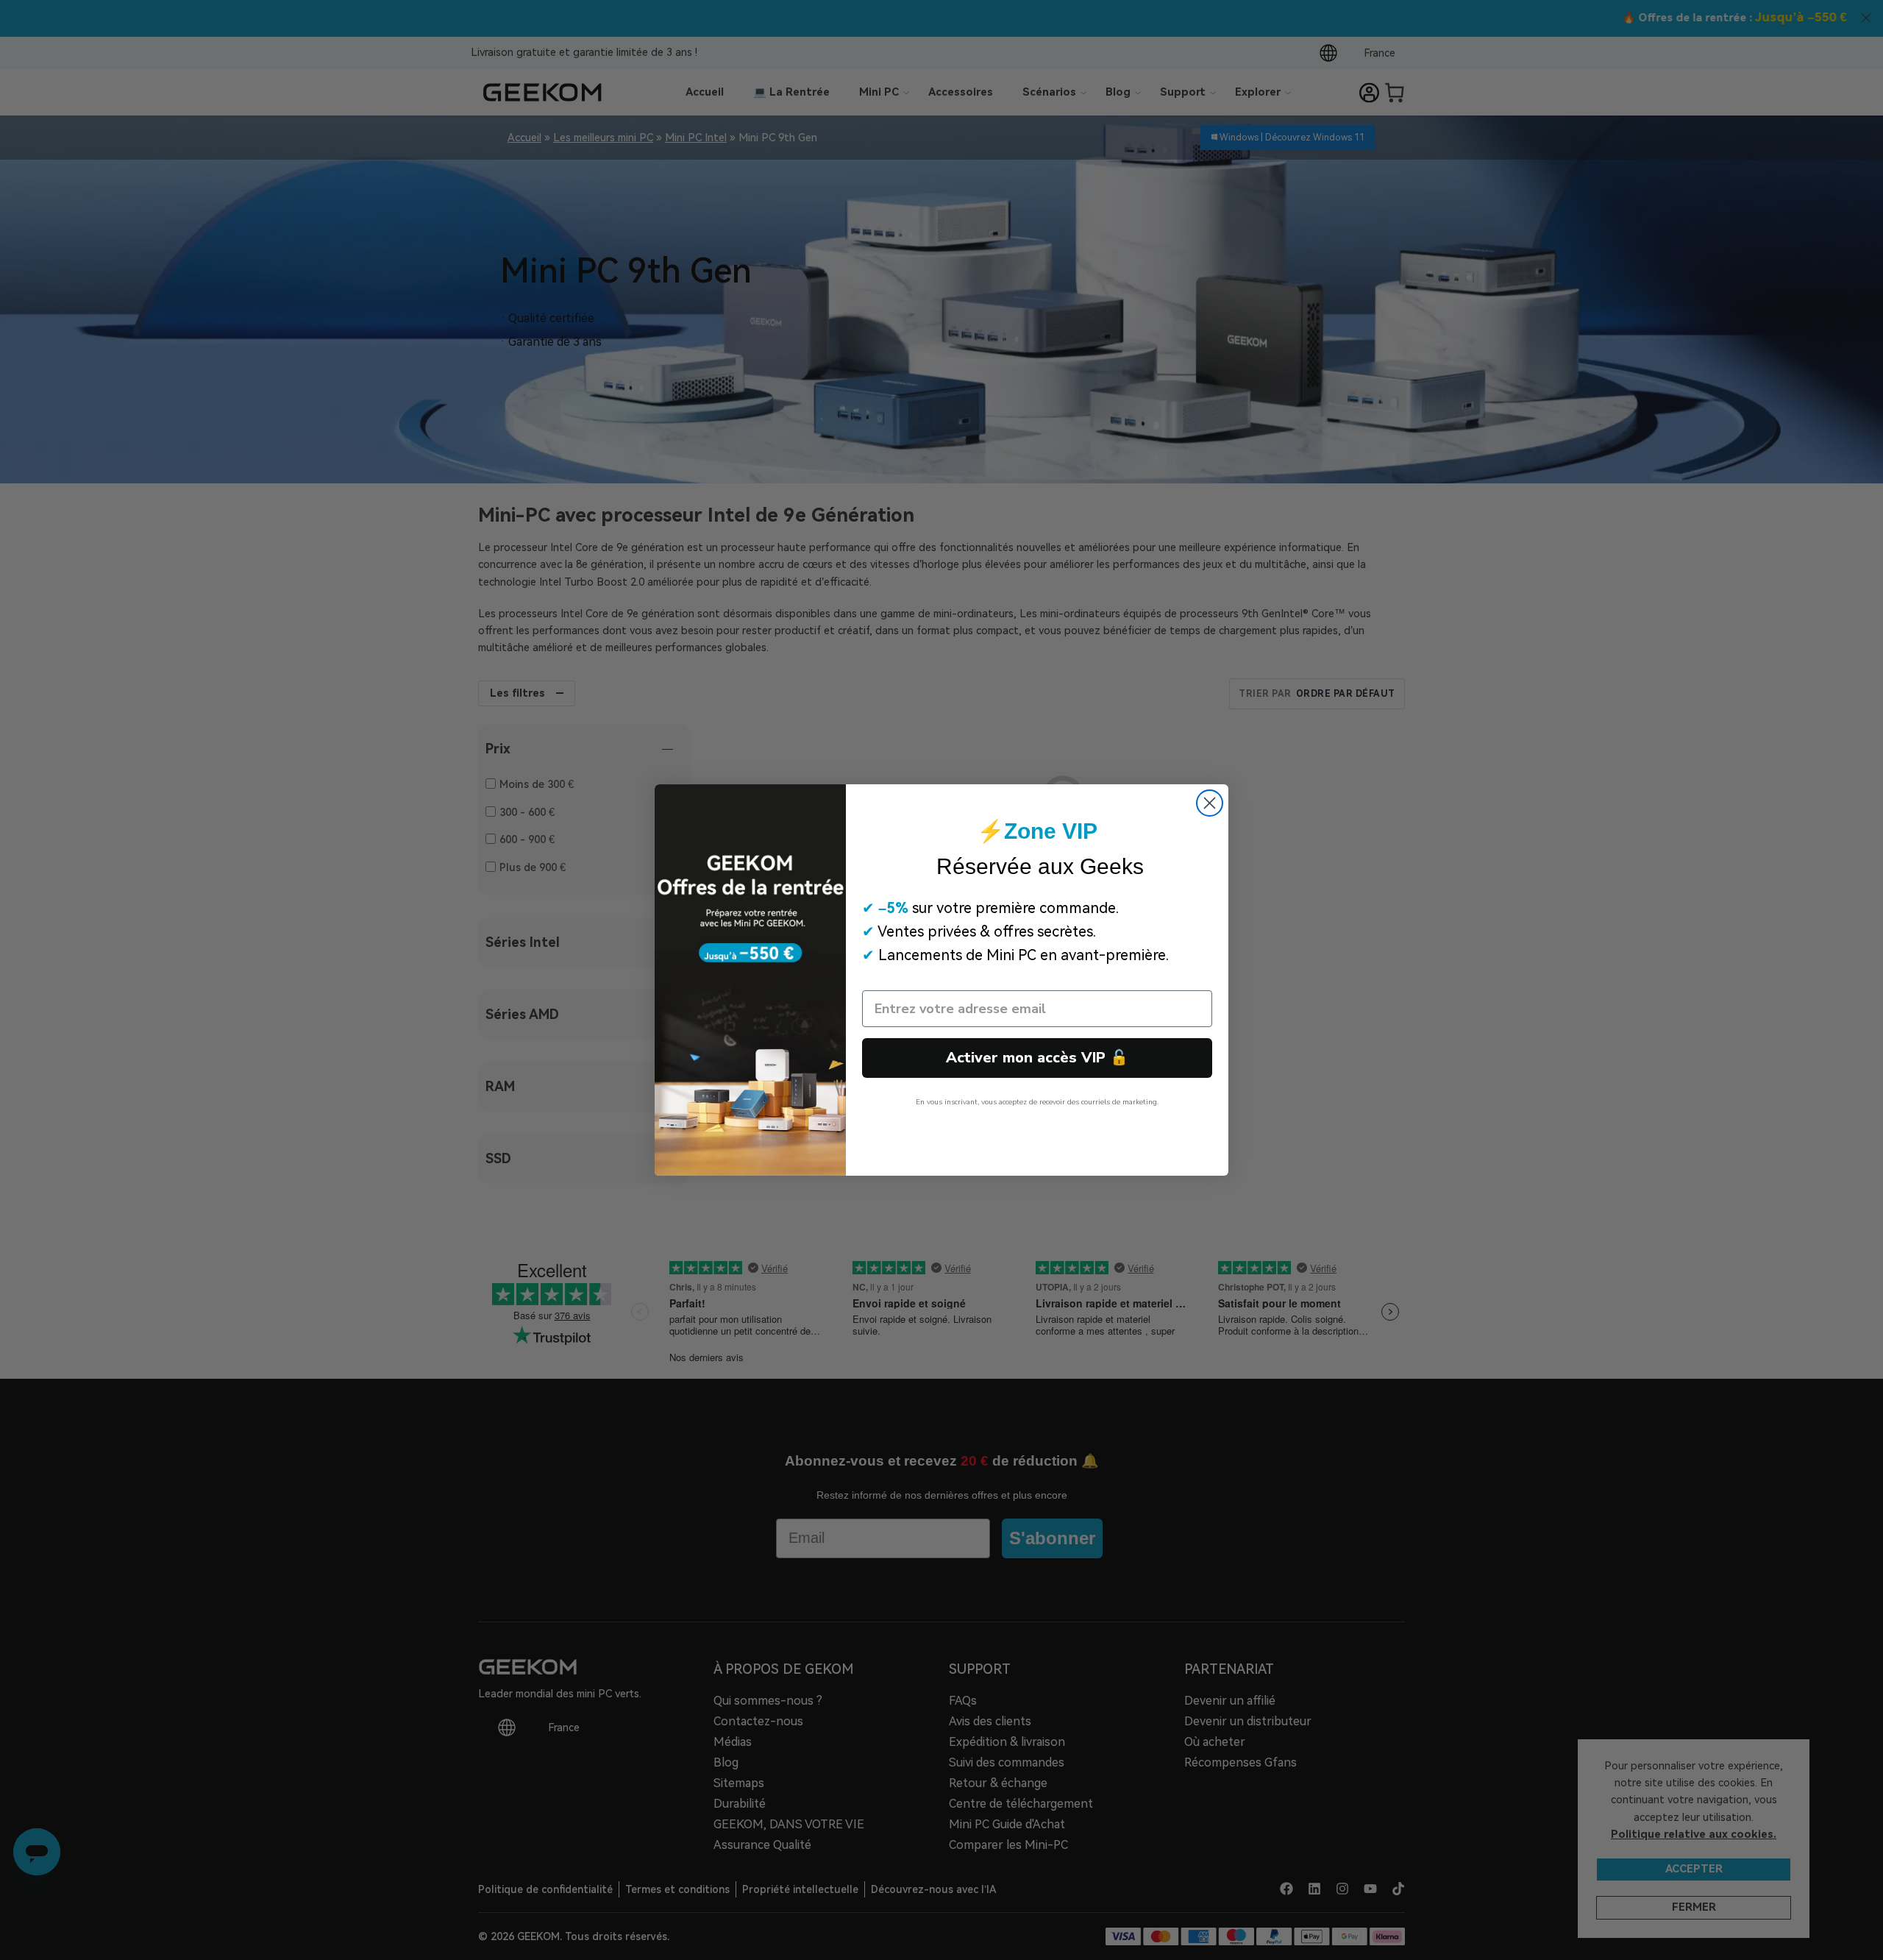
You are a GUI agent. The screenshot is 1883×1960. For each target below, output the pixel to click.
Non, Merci (1037, 1139)
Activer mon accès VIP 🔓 (1037, 1058)
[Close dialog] (1210, 803)
